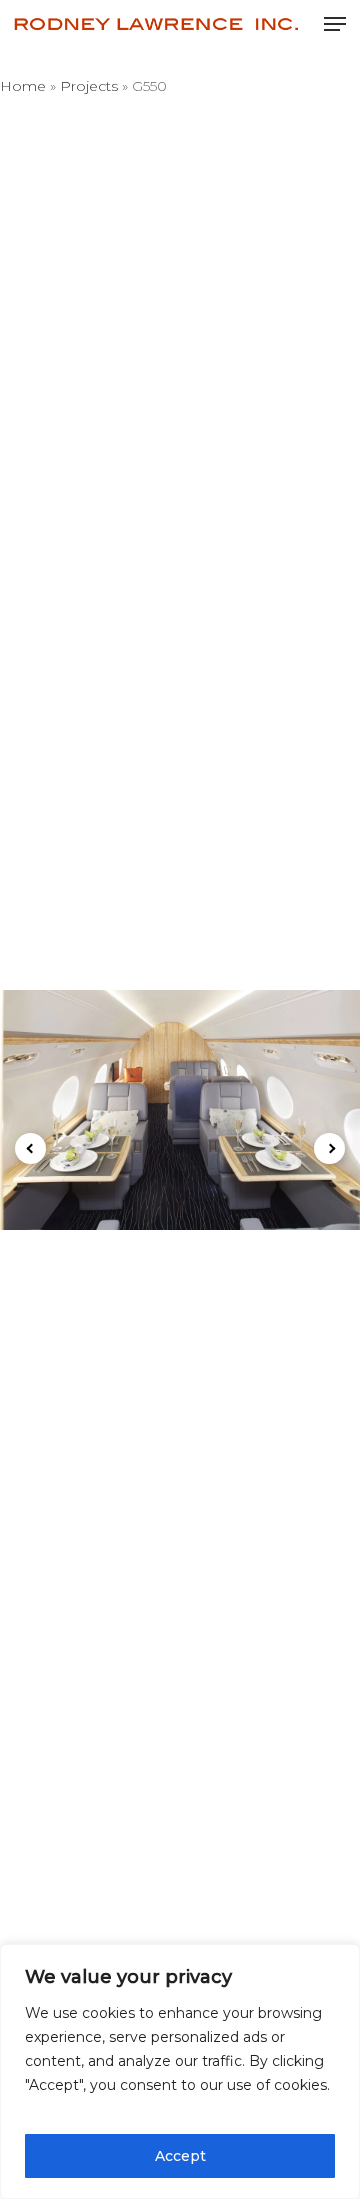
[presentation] (30, 1148)
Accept (180, 2156)
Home (23, 86)
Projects (89, 86)
